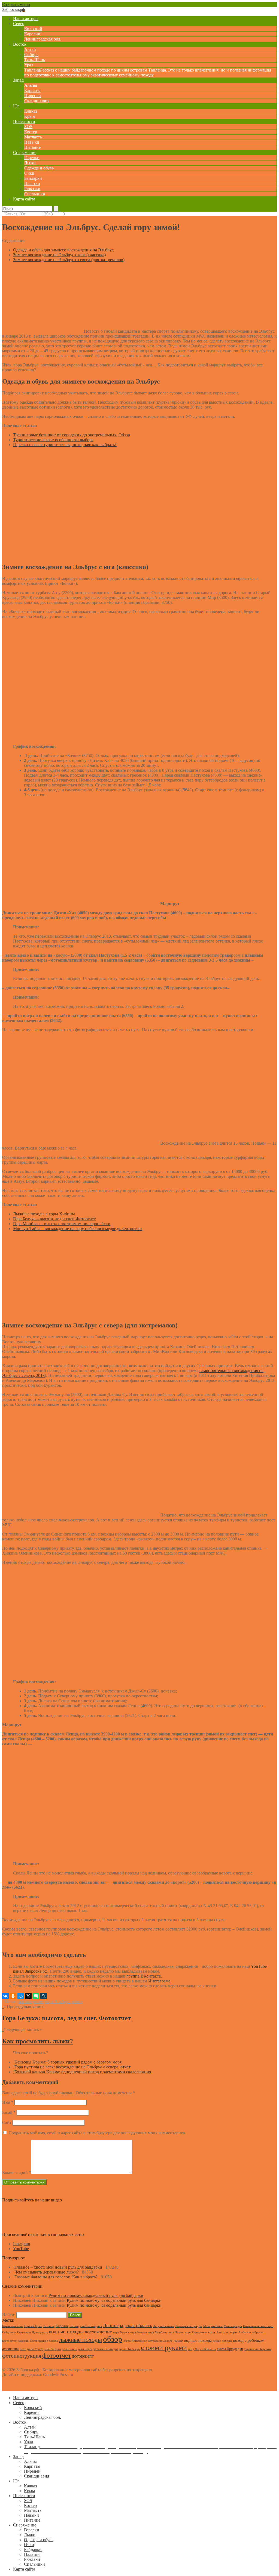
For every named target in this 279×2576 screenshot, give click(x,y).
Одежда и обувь (39, 168)
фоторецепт (83, 2356)
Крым (30, 116)
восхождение (31, 2002)
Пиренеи (33, 96)
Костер (31, 132)
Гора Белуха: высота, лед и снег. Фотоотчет (67, 2018)
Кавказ (31, 111)
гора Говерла (138, 2332)
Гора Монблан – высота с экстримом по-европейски (62, 1224)
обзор (77, 2002)
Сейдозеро (9, 2332)
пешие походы (222, 2341)
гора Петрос (176, 2332)
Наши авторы (26, 19)
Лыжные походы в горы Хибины (44, 1214)
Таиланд (148, 72)
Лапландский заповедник (86, 2326)
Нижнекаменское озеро (258, 2326)
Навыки (32, 142)
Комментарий (17, 2172)
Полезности (24, 121)
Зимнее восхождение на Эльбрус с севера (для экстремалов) (69, 260)
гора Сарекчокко (196, 2332)
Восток (20, 44)
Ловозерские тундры (189, 2326)
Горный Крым (33, 2326)
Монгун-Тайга (213, 2326)
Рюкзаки (32, 189)
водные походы (66, 2331)
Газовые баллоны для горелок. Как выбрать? (56, 2277)
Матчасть (33, 137)
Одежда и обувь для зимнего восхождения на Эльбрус (63, 250)
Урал (29, 65)
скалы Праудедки (230, 2349)
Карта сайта (24, 199)
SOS (28, 127)
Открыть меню (16, 4)
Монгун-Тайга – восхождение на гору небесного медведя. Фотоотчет (78, 1229)
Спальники (35, 194)
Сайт (7, 2122)
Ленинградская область (128, 2325)
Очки (29, 173)
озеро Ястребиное (135, 2341)
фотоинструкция (22, 2356)
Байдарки (33, 178)
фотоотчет (57, 2355)
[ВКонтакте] (5, 1996)
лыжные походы (81, 2340)
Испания (49, 2326)
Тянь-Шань (35, 60)
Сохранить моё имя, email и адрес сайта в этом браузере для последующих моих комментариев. (97, 2133)
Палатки (32, 183)
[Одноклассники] (13, 1996)
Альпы (31, 85)
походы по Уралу (31, 2349)
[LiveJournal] (44, 1996)
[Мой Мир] (21, 1996)
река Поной (69, 2349)
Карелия (32, 34)
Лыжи (30, 163)
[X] (28, 1996)
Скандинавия (37, 101)
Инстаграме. (160, 1981)
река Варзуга (52, 2349)
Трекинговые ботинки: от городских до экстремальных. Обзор (72, 435)
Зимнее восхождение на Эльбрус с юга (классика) (59, 255)
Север (19, 24)
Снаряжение (25, 152)
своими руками (164, 2348)
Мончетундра (233, 2326)
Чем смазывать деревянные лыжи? (47, 2272)
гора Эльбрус (58, 2002)
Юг (16, 106)
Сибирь (31, 55)
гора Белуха (121, 2332)
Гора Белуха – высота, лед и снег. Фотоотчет (54, 1219)
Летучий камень (164, 2326)
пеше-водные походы (193, 2340)
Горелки (32, 158)
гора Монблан (157, 2332)
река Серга (85, 2349)
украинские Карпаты (258, 2349)
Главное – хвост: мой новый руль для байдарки (58, 2267)
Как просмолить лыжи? (38, 2041)
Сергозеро (24, 2332)
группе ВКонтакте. (144, 1976)
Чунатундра (40, 2332)
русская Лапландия (106, 2349)
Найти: (9, 2315)
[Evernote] (36, 1996)
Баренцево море (13, 2326)
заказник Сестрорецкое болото (38, 2341)
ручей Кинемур (130, 2349)
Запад (18, 80)
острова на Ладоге (160, 2341)
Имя (8, 2102)
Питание (32, 147)
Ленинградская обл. (43, 39)
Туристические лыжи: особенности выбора (53, 440)
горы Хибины (240, 2332)
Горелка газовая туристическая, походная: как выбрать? (65, 445)
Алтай (30, 49)
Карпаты (32, 90)
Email (9, 2112)
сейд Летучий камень (202, 2349)
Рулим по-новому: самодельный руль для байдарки (96, 2295)
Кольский (33, 29)
